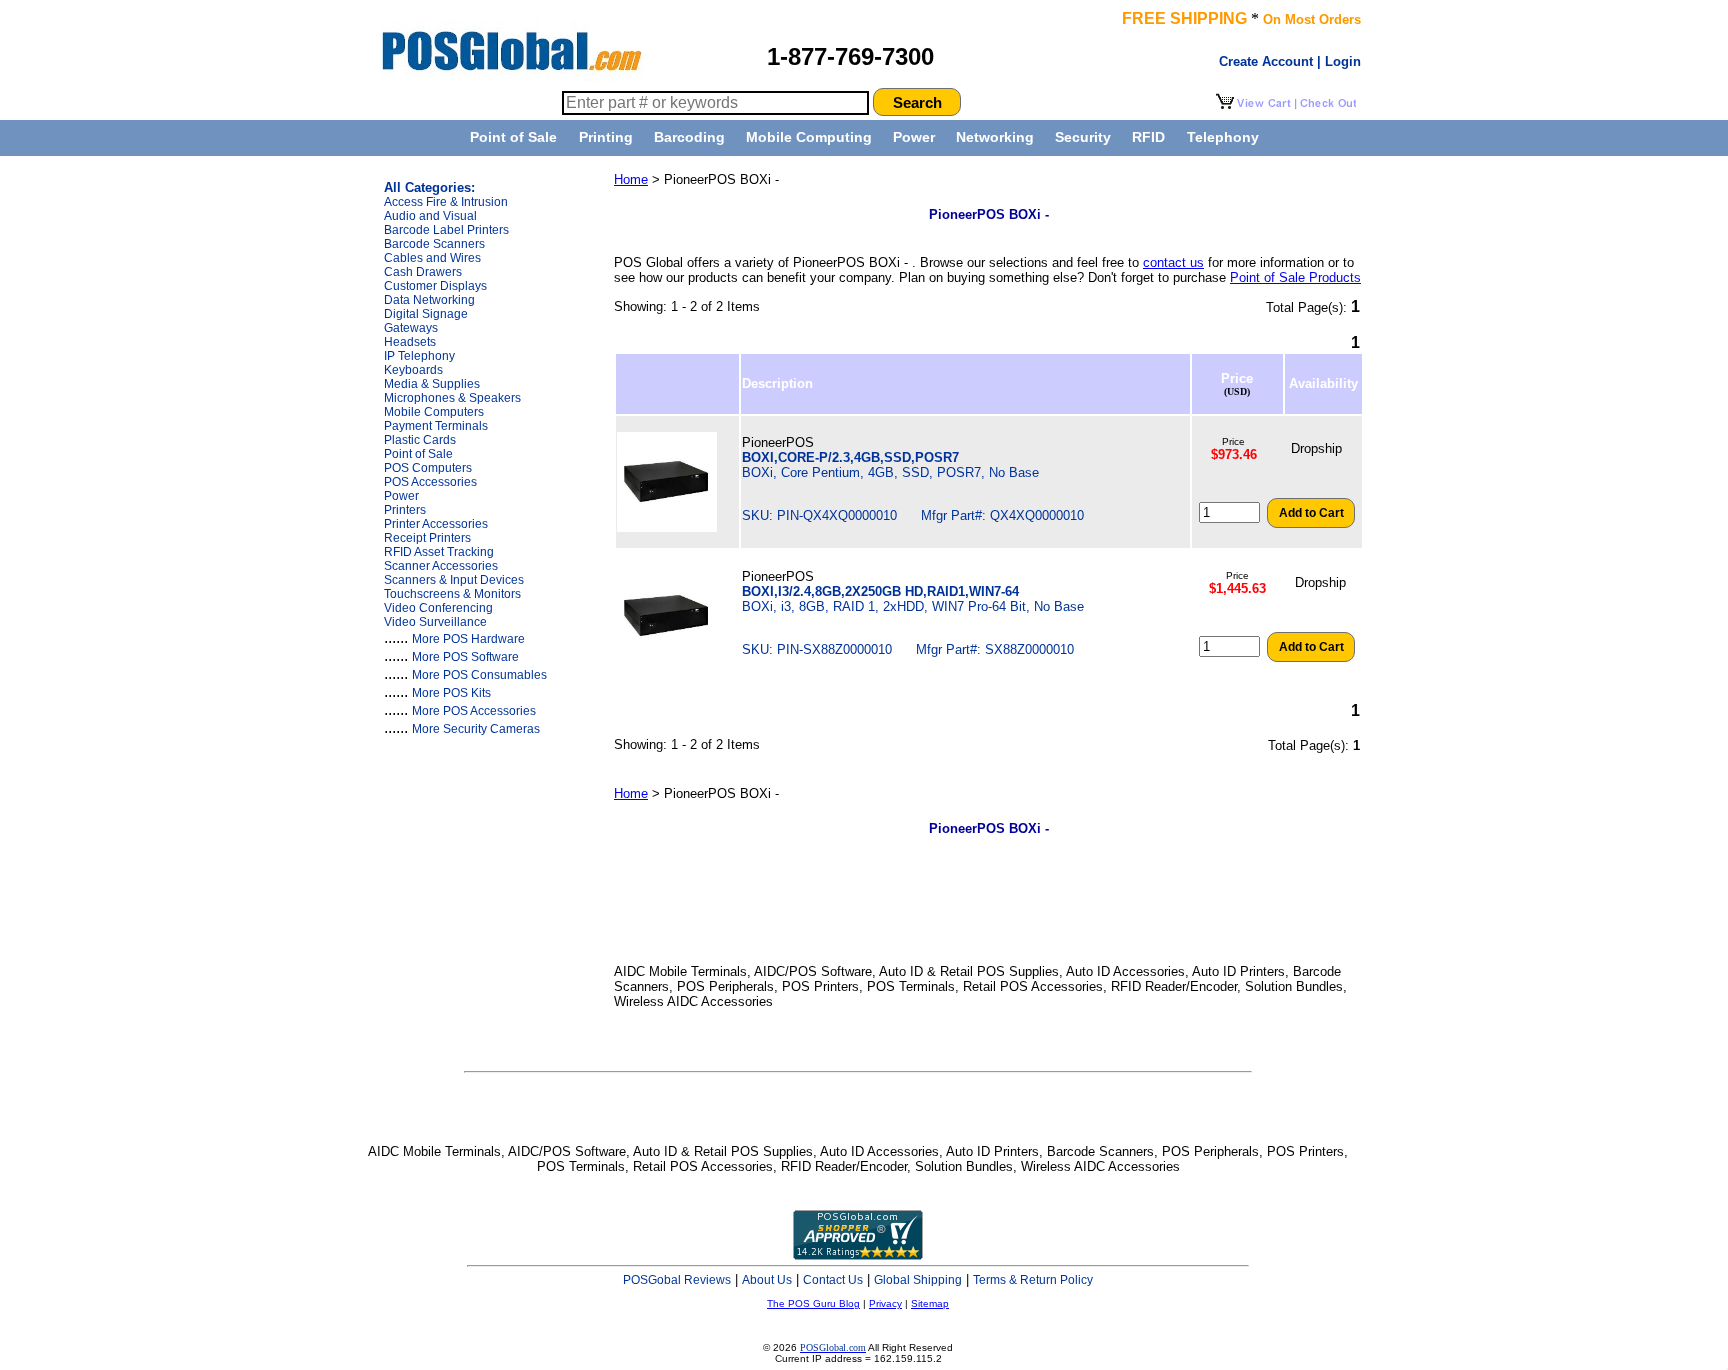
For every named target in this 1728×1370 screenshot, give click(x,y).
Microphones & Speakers (452, 398)
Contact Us (833, 1280)
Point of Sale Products (1295, 277)
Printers (405, 510)
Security (1083, 137)
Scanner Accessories (441, 566)
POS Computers (428, 468)
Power (914, 137)
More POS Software (465, 657)
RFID (1148, 137)
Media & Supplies (432, 384)
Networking (995, 137)
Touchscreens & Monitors (452, 594)
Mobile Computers (434, 412)
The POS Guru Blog (813, 1303)
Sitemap (930, 1303)
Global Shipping (918, 1280)
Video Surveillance (435, 622)
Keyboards (413, 370)
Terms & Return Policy (1033, 1280)
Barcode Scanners (434, 244)
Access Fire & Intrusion (446, 202)
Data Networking (429, 300)
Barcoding (689, 137)
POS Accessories (430, 482)
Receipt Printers (427, 538)
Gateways (411, 328)
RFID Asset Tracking (439, 552)
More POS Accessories (474, 711)
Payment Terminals (436, 426)
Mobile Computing (809, 137)
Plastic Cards (420, 440)
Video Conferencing (438, 608)
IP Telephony (419, 356)
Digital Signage (426, 314)
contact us (1173, 262)
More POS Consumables (479, 675)
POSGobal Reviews (677, 1280)
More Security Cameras (476, 729)
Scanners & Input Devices (454, 580)
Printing (606, 137)
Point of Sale (513, 137)
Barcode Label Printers (446, 230)
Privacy (885, 1303)
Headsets (410, 342)
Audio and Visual (430, 216)
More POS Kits (451, 693)
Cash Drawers (423, 272)
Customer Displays (435, 286)
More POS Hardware (468, 639)
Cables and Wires (432, 258)
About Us (767, 1280)
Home (631, 179)
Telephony (1223, 137)
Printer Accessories (436, 524)
